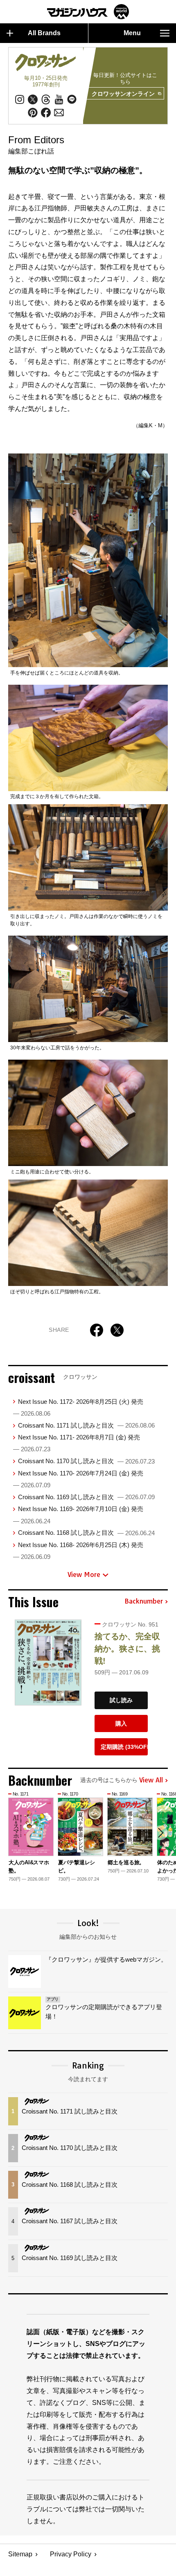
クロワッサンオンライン (123, 94)
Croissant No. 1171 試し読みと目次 (86, 1425)
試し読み (121, 1700)
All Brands (44, 33)
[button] (160, 1833)
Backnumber (144, 1602)
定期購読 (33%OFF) (124, 1747)
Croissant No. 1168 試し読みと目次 (86, 1533)
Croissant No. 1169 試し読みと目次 (86, 1497)
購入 (121, 1723)
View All (151, 1780)
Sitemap (20, 2554)
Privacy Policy (71, 2554)
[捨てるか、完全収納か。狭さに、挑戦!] (48, 1662)
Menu (132, 33)
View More (84, 1574)
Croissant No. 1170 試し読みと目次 (86, 1461)
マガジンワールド (88, 12)
